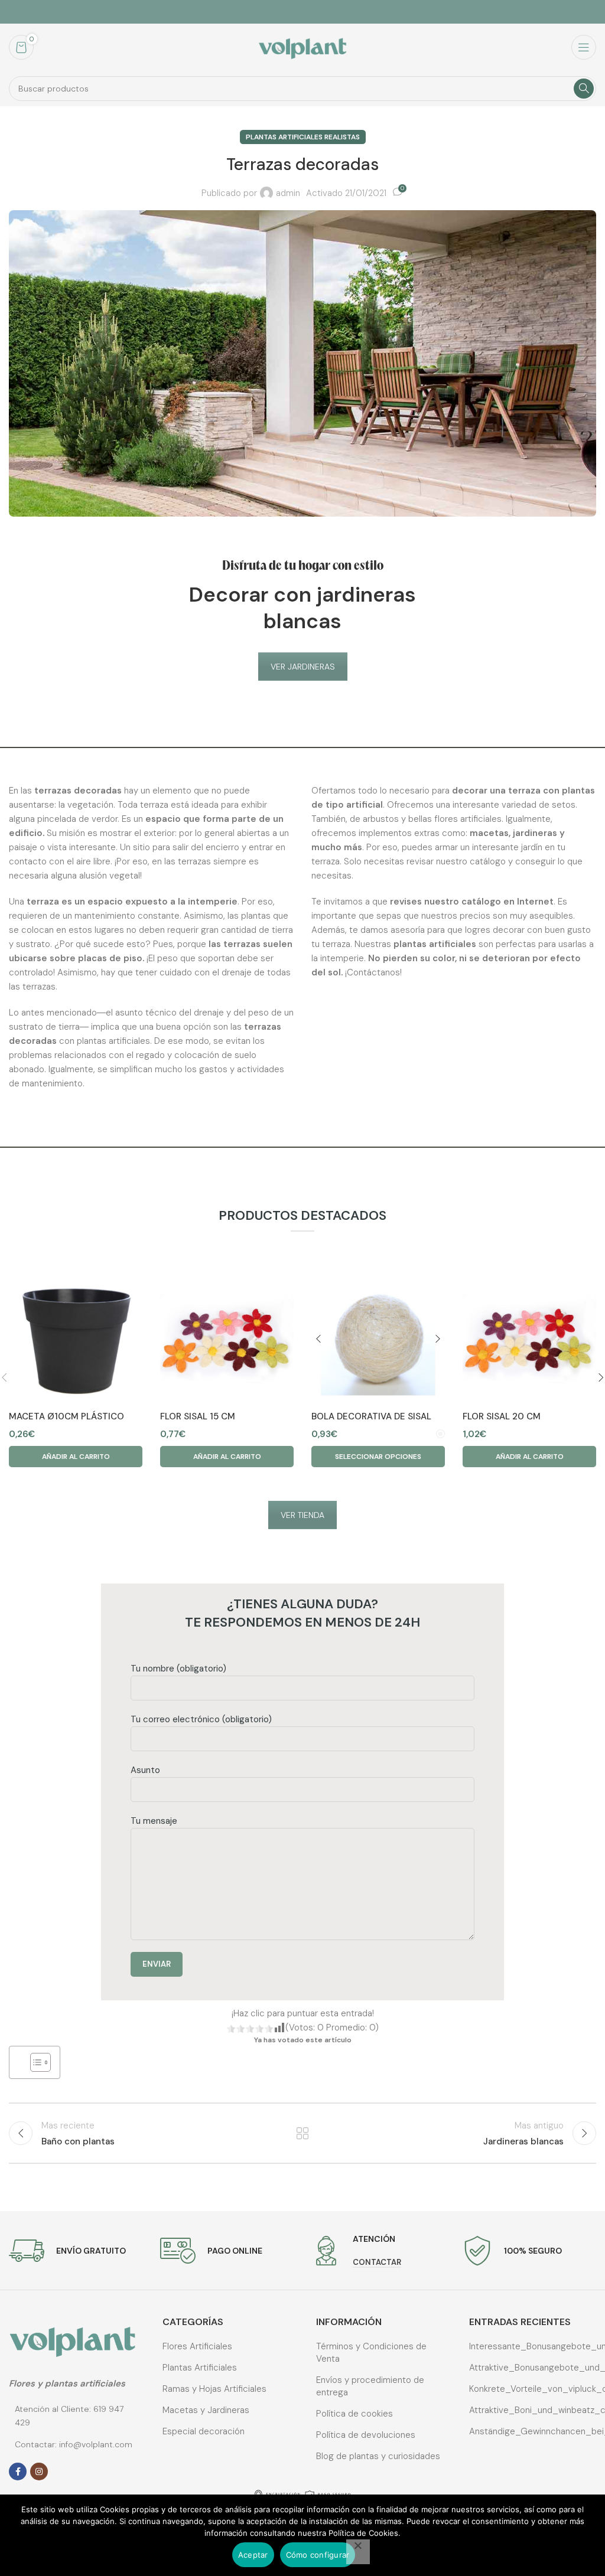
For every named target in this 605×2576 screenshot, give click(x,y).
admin (288, 193)
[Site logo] (302, 47)
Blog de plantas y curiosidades (378, 2456)
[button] (76, 1457)
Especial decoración (204, 2431)
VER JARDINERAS (303, 667)
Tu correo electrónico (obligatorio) (201, 1719)
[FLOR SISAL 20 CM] (529, 1338)
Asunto (145, 1770)
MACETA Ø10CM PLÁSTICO (66, 1416)
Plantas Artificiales (200, 2368)
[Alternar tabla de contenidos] (35, 2062)
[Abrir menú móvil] (584, 47)
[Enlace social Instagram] (39, 2471)
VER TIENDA (302, 1515)
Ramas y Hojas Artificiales (214, 2389)
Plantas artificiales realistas (303, 137)
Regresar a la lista (302, 2133)
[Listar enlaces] (72, 2416)
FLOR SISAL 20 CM (502, 1416)
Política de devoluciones (366, 2435)
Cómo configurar (318, 2555)
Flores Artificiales (197, 2346)
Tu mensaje (154, 1821)
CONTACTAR (377, 2262)
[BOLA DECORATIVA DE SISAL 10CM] (378, 1338)
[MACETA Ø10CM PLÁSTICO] (76, 1338)
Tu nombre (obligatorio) (178, 1669)
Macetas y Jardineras (206, 2410)
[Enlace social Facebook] (18, 2471)
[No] (358, 2552)
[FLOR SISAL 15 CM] (227, 1338)
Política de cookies (354, 2414)
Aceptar (253, 2555)
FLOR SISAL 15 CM (198, 1416)
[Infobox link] (67, 2251)
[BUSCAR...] (584, 89)
